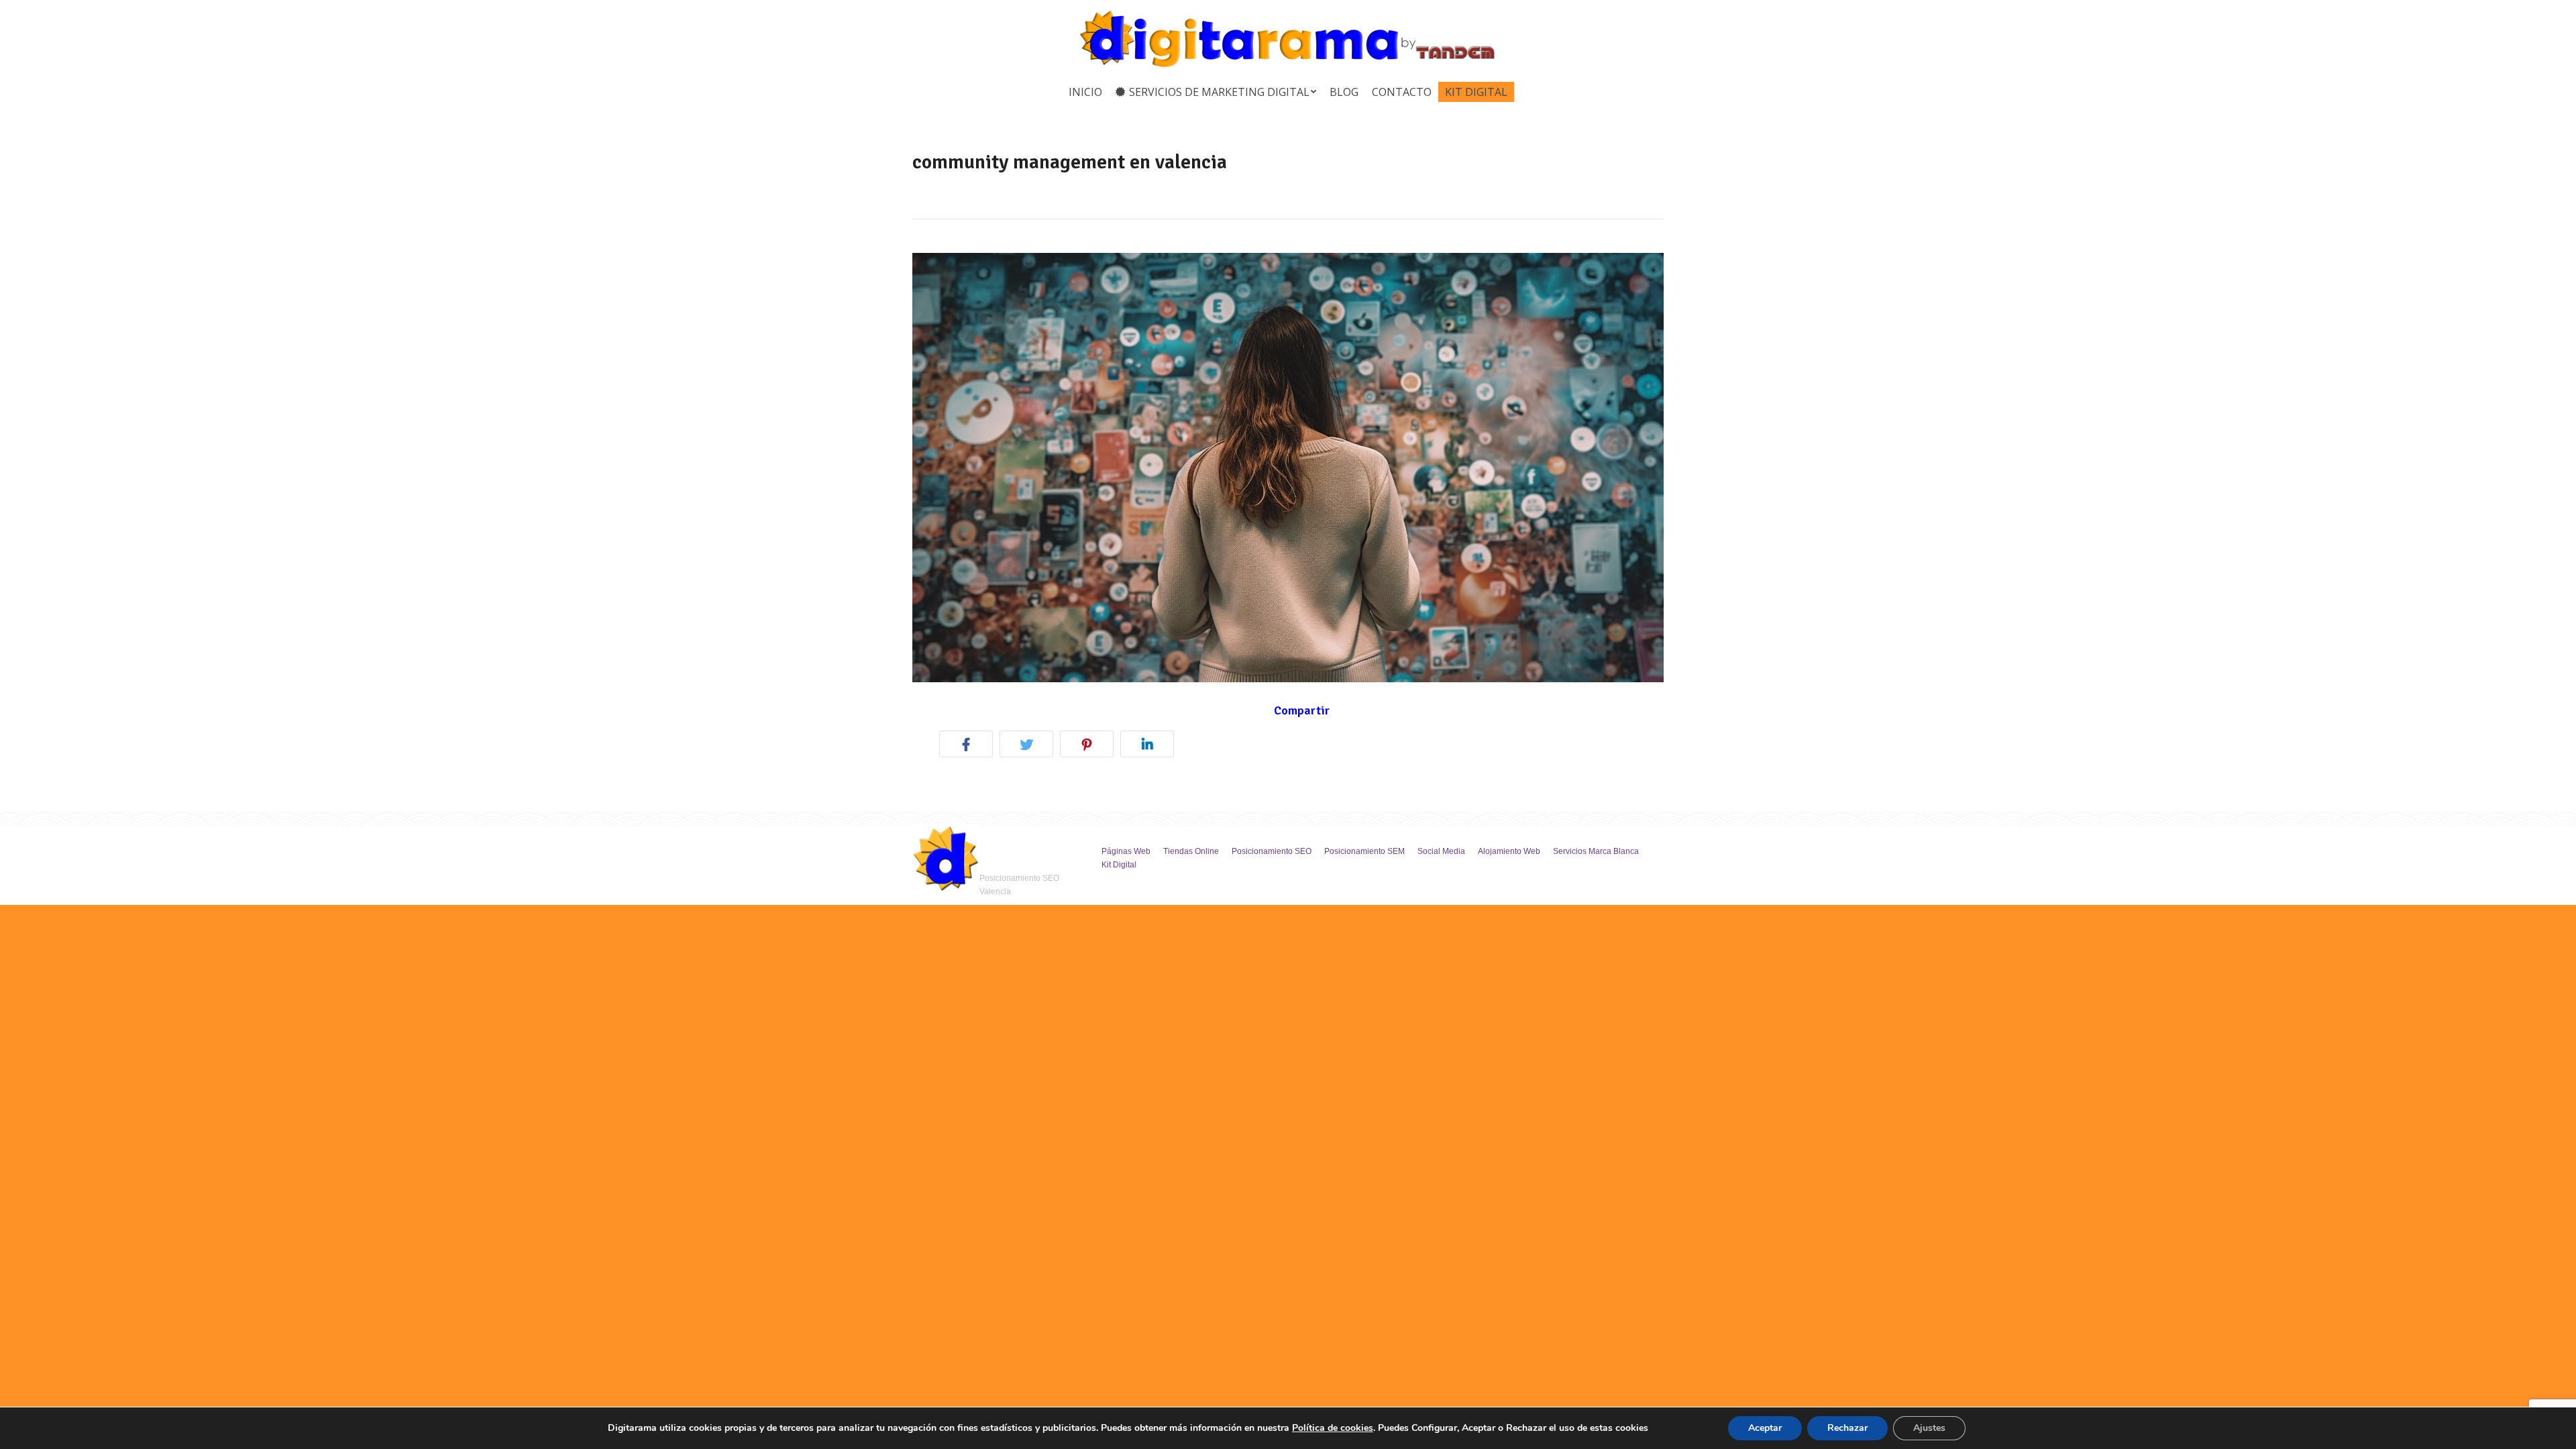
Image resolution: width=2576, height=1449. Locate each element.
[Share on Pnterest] (1090, 746)
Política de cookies (1333, 1428)
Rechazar (1847, 1428)
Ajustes (1929, 1428)
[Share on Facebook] (969, 746)
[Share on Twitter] (1030, 746)
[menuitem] (1085, 92)
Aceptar (1765, 1428)
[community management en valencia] (1288, 468)
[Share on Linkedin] (1150, 746)
